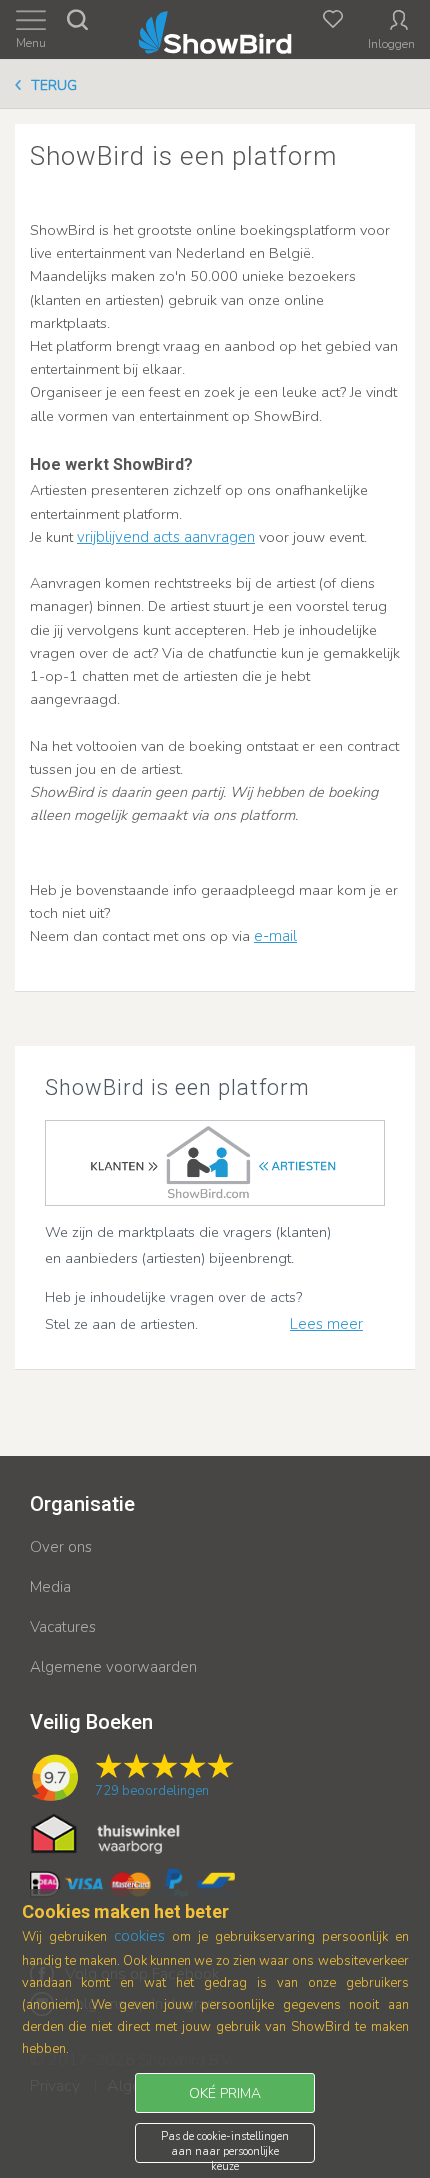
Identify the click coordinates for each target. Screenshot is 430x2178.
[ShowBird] (215, 28)
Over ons (61, 1547)
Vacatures (63, 1627)
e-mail (275, 936)
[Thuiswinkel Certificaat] (105, 1833)
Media (50, 1587)
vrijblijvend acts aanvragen (166, 537)
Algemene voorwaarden (113, 1667)
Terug (54, 85)
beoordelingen (152, 1791)
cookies (139, 1936)
